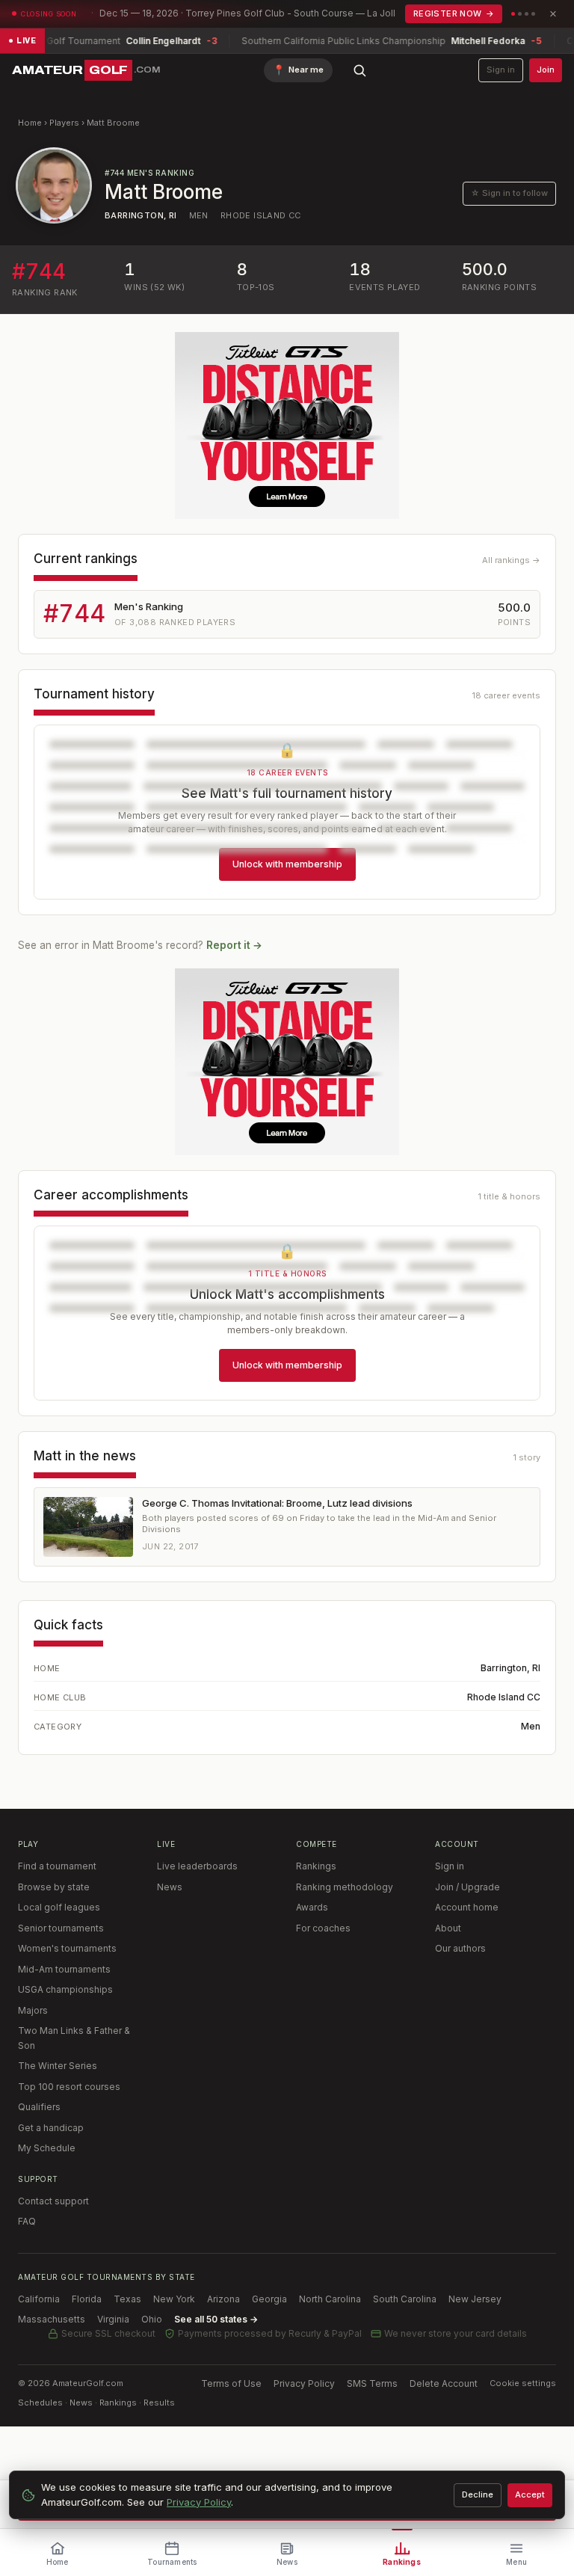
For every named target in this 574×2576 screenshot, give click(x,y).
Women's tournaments (67, 1948)
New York (174, 2299)
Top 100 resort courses (69, 2087)
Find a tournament (57, 1866)
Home (30, 123)
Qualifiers (39, 2107)
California (39, 2299)
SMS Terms (372, 2383)
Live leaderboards (197, 1866)
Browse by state (54, 1887)
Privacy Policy (304, 2383)
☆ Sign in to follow (509, 193)
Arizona (223, 2299)
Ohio (152, 2319)
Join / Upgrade (467, 1887)
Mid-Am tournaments (64, 1969)
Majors (33, 2010)
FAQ (27, 2221)
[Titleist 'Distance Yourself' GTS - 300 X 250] (287, 425)
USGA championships (65, 1989)
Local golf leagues (59, 1907)
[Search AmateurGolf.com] (359, 70)
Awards (312, 1907)
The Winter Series (58, 2066)
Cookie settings (523, 2383)
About (448, 1928)
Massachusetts (52, 2319)
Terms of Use (231, 2383)
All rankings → (511, 560)
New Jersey (475, 2299)
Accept (530, 2494)
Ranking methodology (345, 1887)
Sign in (501, 70)
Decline (478, 2494)
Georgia (269, 2299)
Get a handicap (51, 2128)
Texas (127, 2299)
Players (64, 123)
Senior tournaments (61, 1928)
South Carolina (405, 2299)
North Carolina (330, 2299)
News (170, 1887)
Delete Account (444, 2383)
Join (546, 70)
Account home (467, 1907)
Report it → (234, 945)
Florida (87, 2299)
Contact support (53, 2201)
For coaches (323, 1928)
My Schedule (47, 2148)
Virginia (113, 2319)
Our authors (460, 1948)
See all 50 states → (216, 2319)
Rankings (316, 1866)
